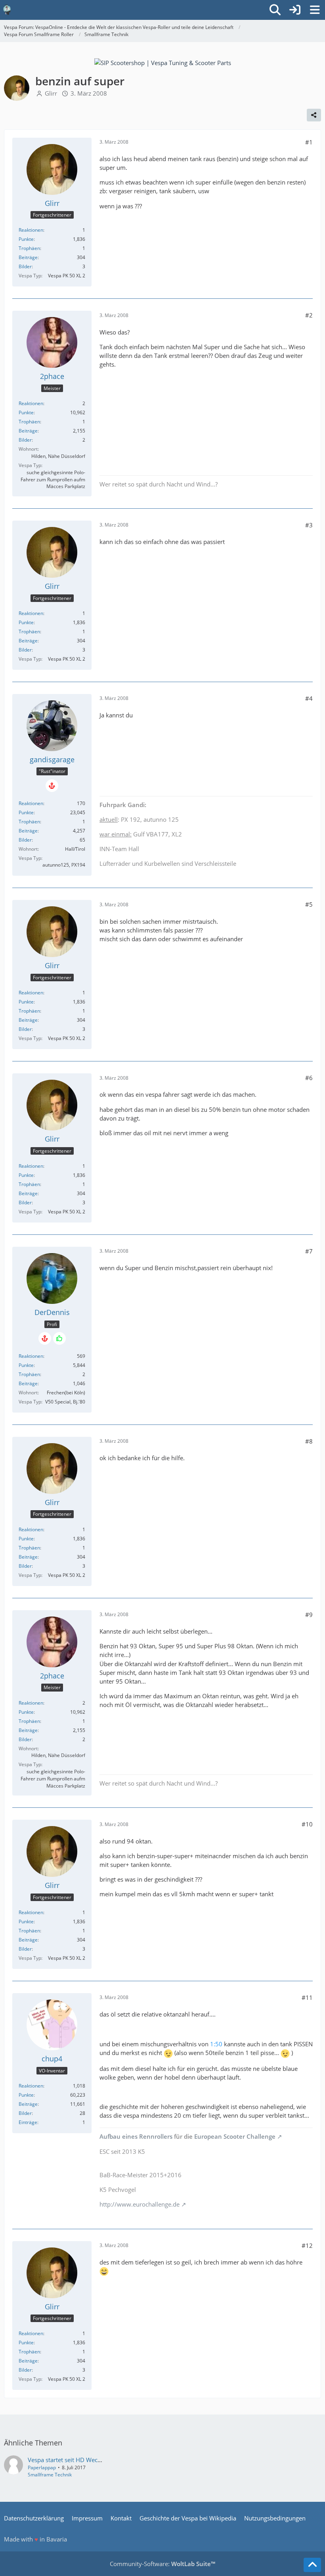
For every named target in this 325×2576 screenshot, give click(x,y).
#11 (307, 1997)
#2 (309, 315)
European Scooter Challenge (235, 2136)
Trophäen (29, 248)
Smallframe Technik (50, 2475)
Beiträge (28, 257)
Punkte (26, 239)
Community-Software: (162, 2564)
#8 (309, 1441)
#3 (309, 525)
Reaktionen (31, 230)
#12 (307, 2245)
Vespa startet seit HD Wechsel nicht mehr (84, 2460)
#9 (309, 1615)
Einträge (28, 2122)
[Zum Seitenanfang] (312, 2565)
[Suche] (275, 10)
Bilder (25, 266)
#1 (309, 142)
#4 (309, 698)
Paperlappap (42, 2467)
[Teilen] (314, 115)
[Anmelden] (295, 10)
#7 (309, 1251)
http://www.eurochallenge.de (140, 2204)
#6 (309, 1078)
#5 (309, 904)
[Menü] (315, 10)
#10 (307, 1824)
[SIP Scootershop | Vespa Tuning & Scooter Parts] (163, 62)
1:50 (216, 2044)
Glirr (51, 93)
